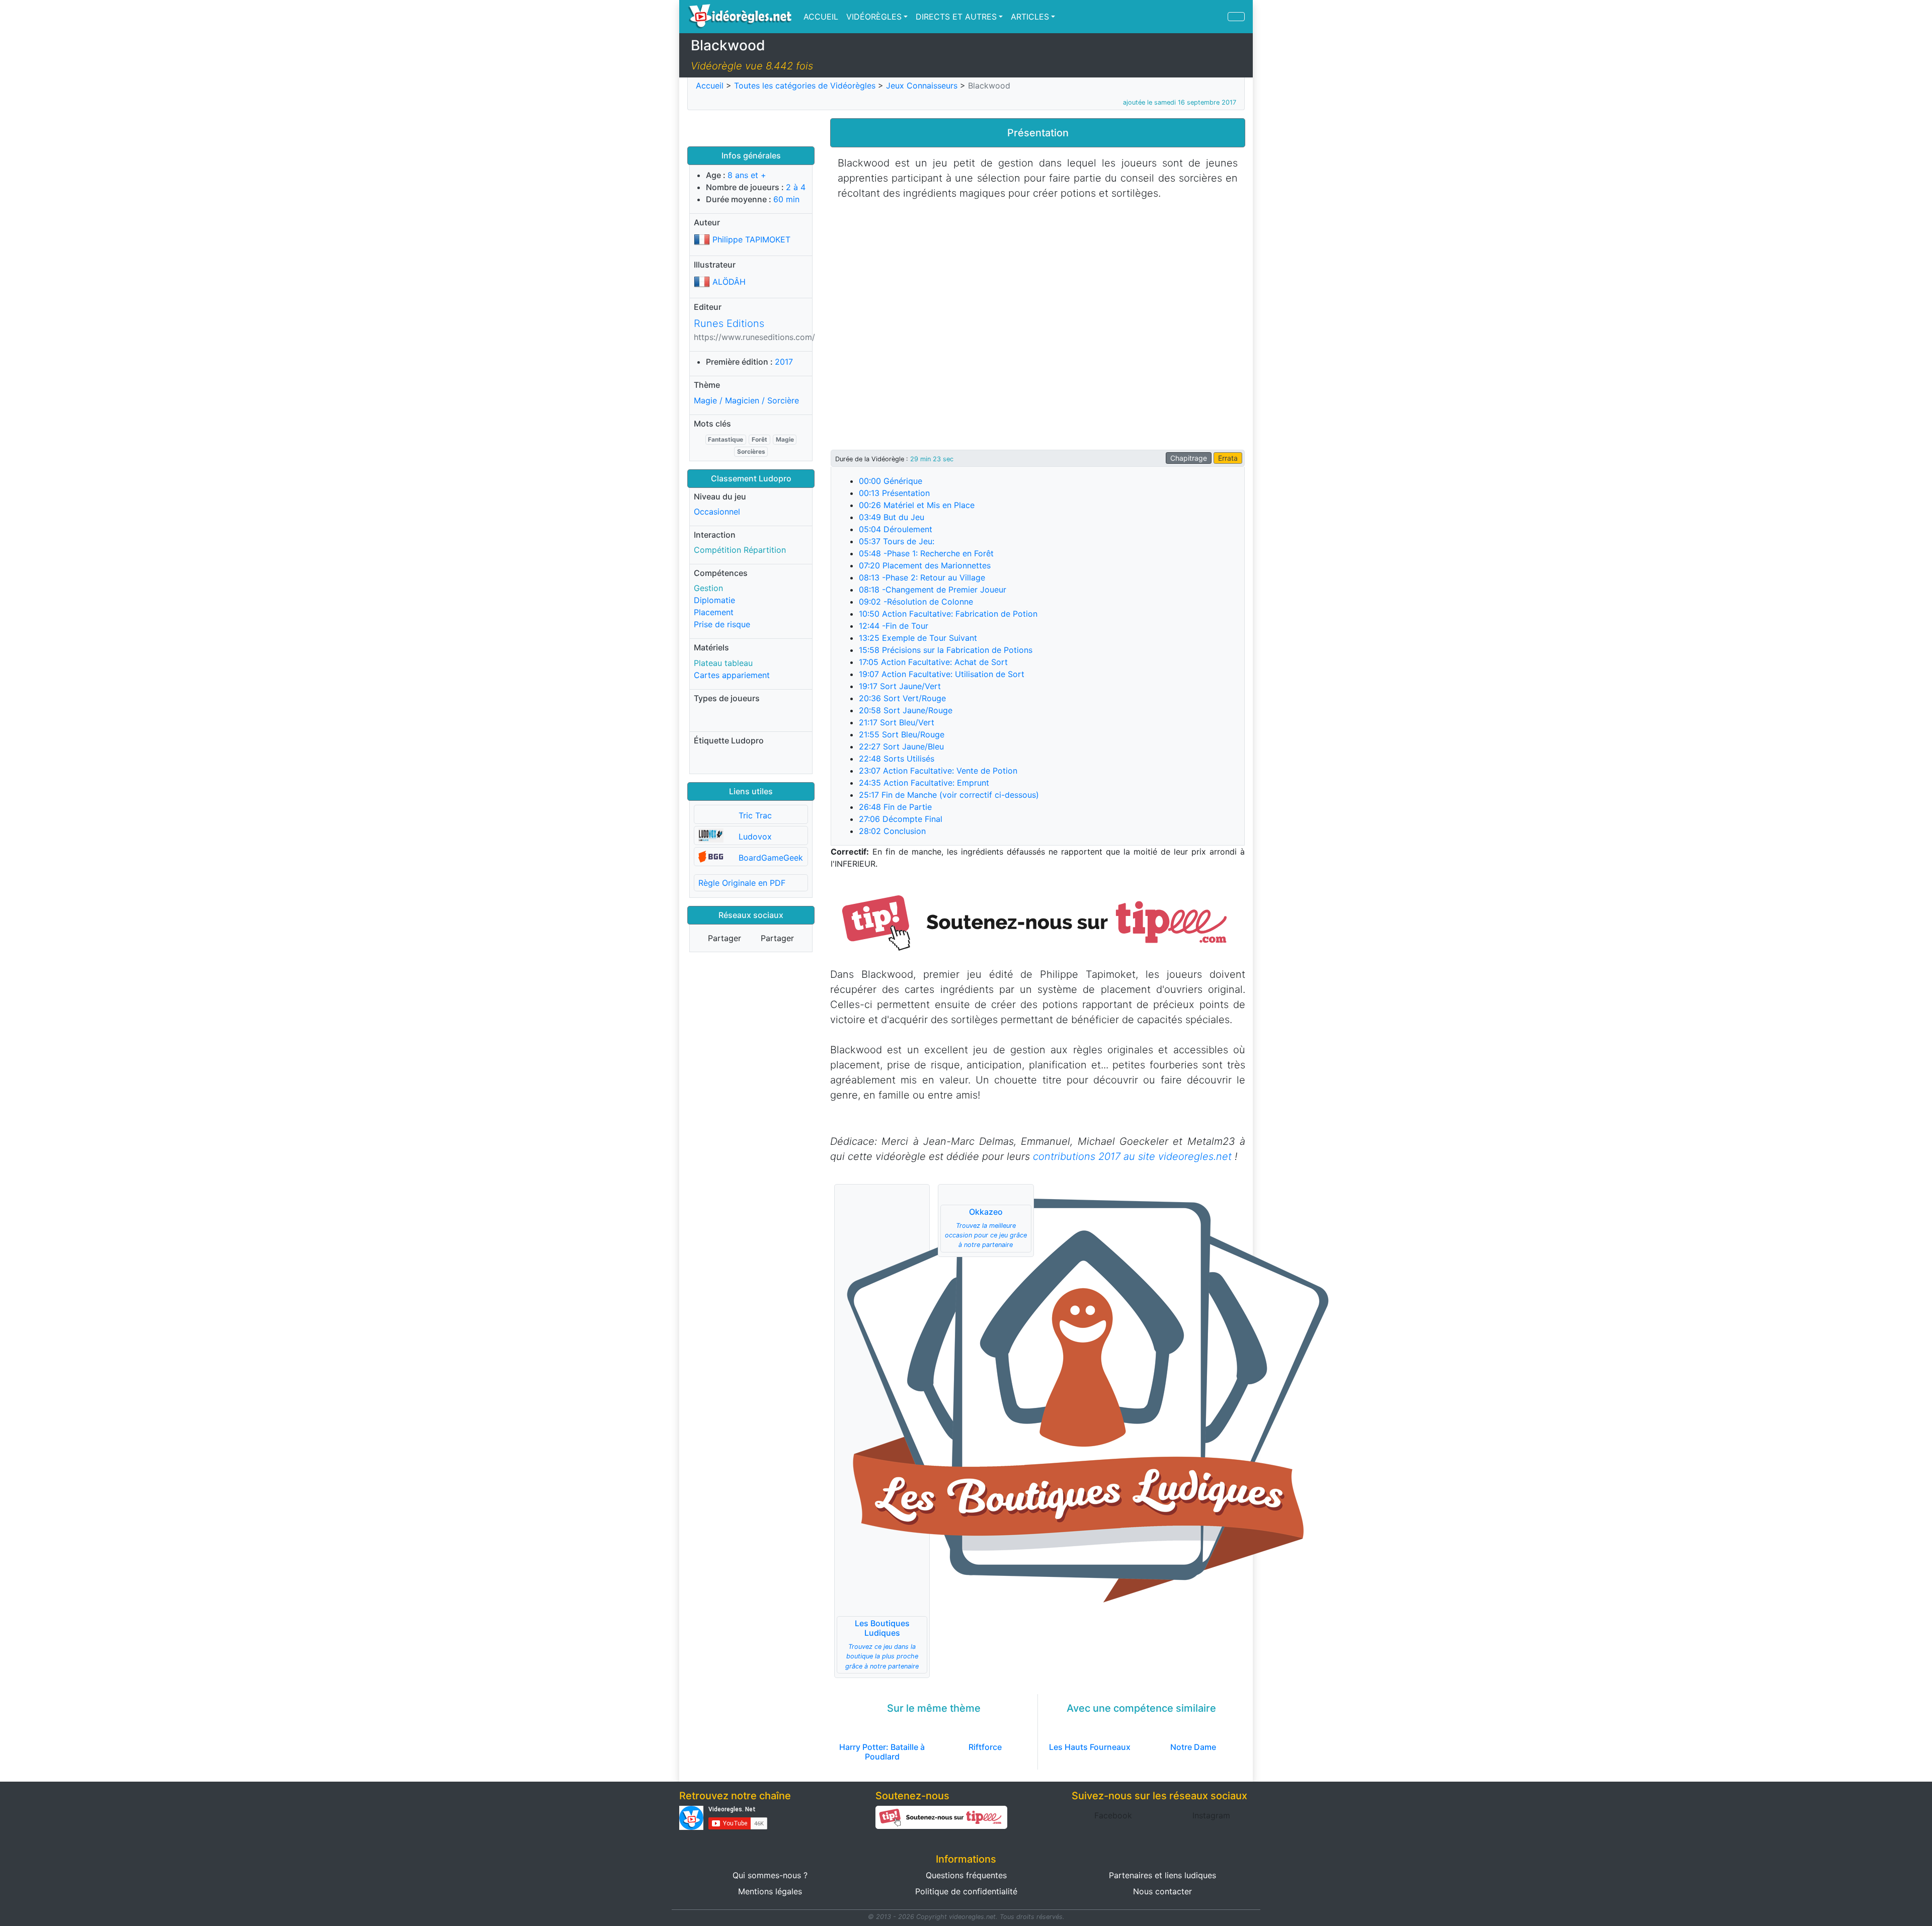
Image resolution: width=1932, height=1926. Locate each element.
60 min (786, 199)
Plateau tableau (723, 663)
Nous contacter (1162, 1891)
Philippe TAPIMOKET (751, 239)
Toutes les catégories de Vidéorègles (805, 86)
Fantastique (726, 439)
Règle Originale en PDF (742, 883)
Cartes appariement (732, 675)
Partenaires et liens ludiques (1162, 1875)
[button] (1038, 922)
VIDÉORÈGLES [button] (874, 17)
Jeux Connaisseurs (922, 86)
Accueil (710, 86)
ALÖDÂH (729, 282)
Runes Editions (729, 323)
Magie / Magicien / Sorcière (746, 400)
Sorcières (751, 451)
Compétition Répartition (740, 550)
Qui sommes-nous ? (770, 1875)
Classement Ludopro (751, 478)
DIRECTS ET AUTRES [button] (956, 17)
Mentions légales (770, 1891)
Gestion (708, 588)
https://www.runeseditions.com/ (754, 337)
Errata (1228, 458)
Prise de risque (722, 624)
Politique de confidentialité (966, 1891)
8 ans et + (747, 175)
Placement (714, 612)
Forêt (759, 439)
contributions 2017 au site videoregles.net (1132, 1156)
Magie (785, 439)
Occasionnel (717, 512)
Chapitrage (1189, 458)
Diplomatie (714, 600)
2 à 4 (796, 187)
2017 (784, 362)
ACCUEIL (821, 17)
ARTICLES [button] (1030, 17)
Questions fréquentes (966, 1875)
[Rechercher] (1236, 17)
